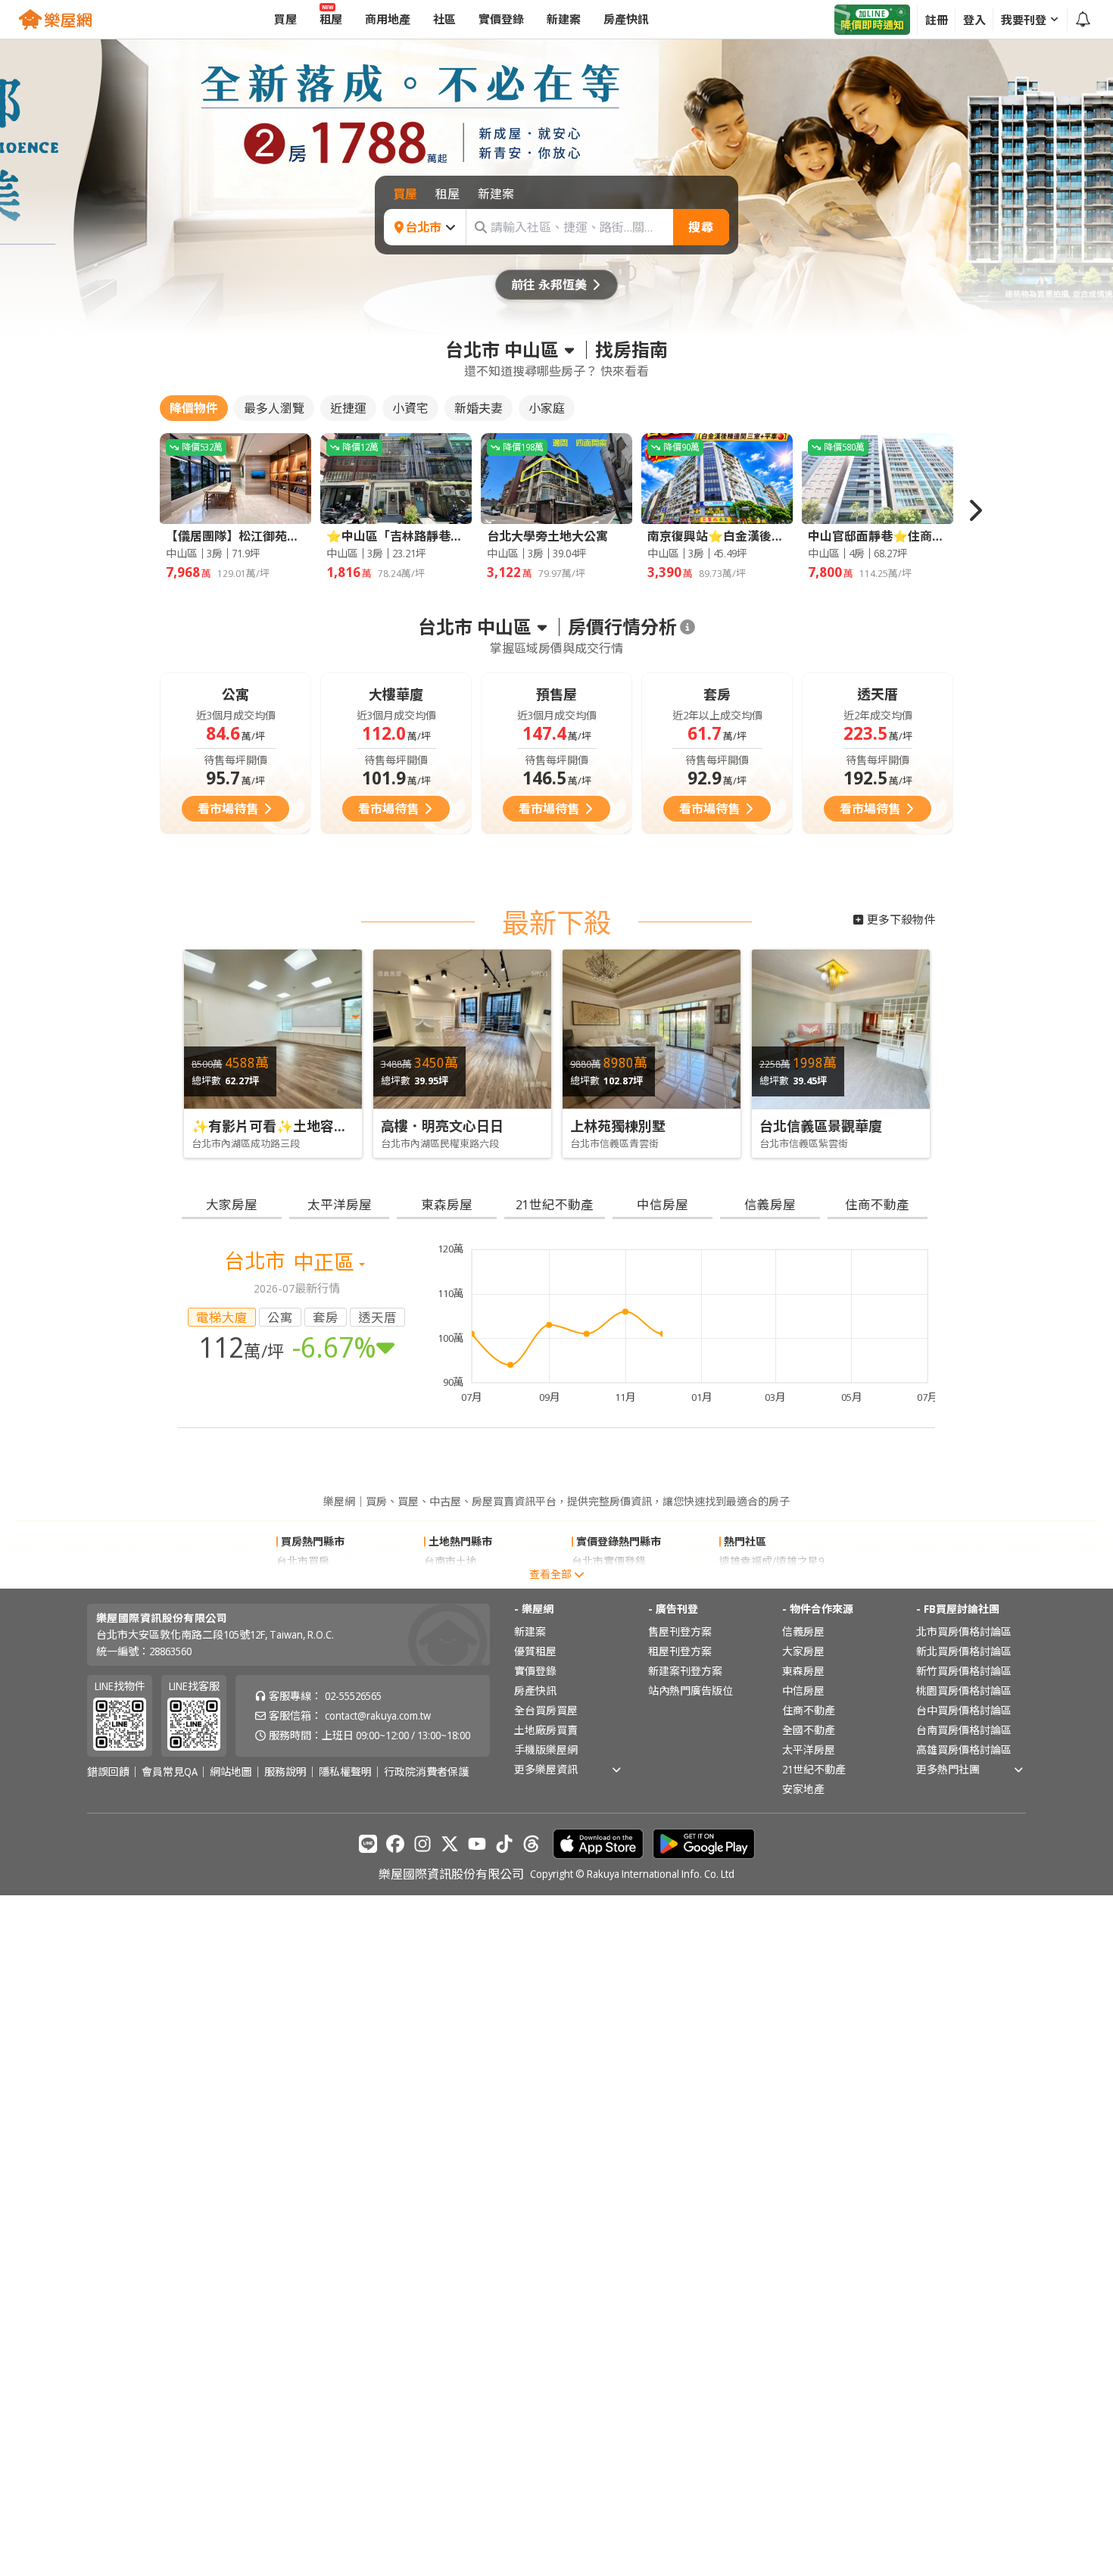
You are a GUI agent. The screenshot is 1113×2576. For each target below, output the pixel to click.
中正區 (326, 1262)
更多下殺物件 (901, 919)
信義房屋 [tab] (770, 1204)
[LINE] (368, 1844)
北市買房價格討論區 (964, 1631)
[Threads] (532, 1844)
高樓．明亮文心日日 (442, 1126)
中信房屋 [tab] (662, 1204)
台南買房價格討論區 (964, 1730)
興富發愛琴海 (751, 1581)
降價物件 (194, 408)
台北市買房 (303, 1561)
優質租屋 (535, 1651)
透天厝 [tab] (377, 1317)
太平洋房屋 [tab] (340, 1204)
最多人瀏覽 (274, 408)
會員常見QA (170, 1772)
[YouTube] (477, 1844)
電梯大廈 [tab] (222, 1317)
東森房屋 (803, 1671)
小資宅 (410, 408)
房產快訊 (535, 1690)
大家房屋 (803, 1651)
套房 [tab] (326, 1317)
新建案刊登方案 (685, 1671)
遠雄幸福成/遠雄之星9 (772, 1561)
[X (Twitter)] (450, 1844)
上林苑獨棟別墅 (618, 1126)
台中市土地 (450, 1581)
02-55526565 (353, 1696)
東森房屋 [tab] (447, 1204)
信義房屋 (803, 1631)
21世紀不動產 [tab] (555, 1204)
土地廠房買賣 (546, 1730)
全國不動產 (809, 1730)
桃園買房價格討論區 (964, 1690)
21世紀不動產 (814, 1769)
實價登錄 (535, 1671)
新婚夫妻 (479, 408)
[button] (974, 510)
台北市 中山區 (502, 350)
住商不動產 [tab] (877, 1204)
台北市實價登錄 (609, 1561)
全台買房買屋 (546, 1710)
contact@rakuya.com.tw (378, 1715)
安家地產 (803, 1789)
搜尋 (701, 227)
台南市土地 (450, 1561)
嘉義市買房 (303, 1581)
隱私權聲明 (345, 1772)
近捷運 (348, 408)
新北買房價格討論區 (964, 1651)
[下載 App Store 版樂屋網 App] (598, 1844)
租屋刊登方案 (680, 1651)
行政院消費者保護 (426, 1772)
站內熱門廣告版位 (691, 1690)
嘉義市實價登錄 (609, 1581)
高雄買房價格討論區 (964, 1750)
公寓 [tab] (280, 1317)
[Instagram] (422, 1844)
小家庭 (547, 408)
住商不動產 (809, 1710)
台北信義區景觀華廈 (821, 1126)
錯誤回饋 (108, 1772)
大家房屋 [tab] (232, 1204)
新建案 (530, 1631)
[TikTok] (504, 1844)
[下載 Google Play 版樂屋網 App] (704, 1844)
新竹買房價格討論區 (964, 1671)
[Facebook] (395, 1844)
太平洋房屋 (809, 1750)
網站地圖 (231, 1772)
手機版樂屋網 (546, 1750)
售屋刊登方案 (680, 1631)
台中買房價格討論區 (964, 1710)
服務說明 (285, 1772)
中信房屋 (803, 1690)
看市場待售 (228, 809)
